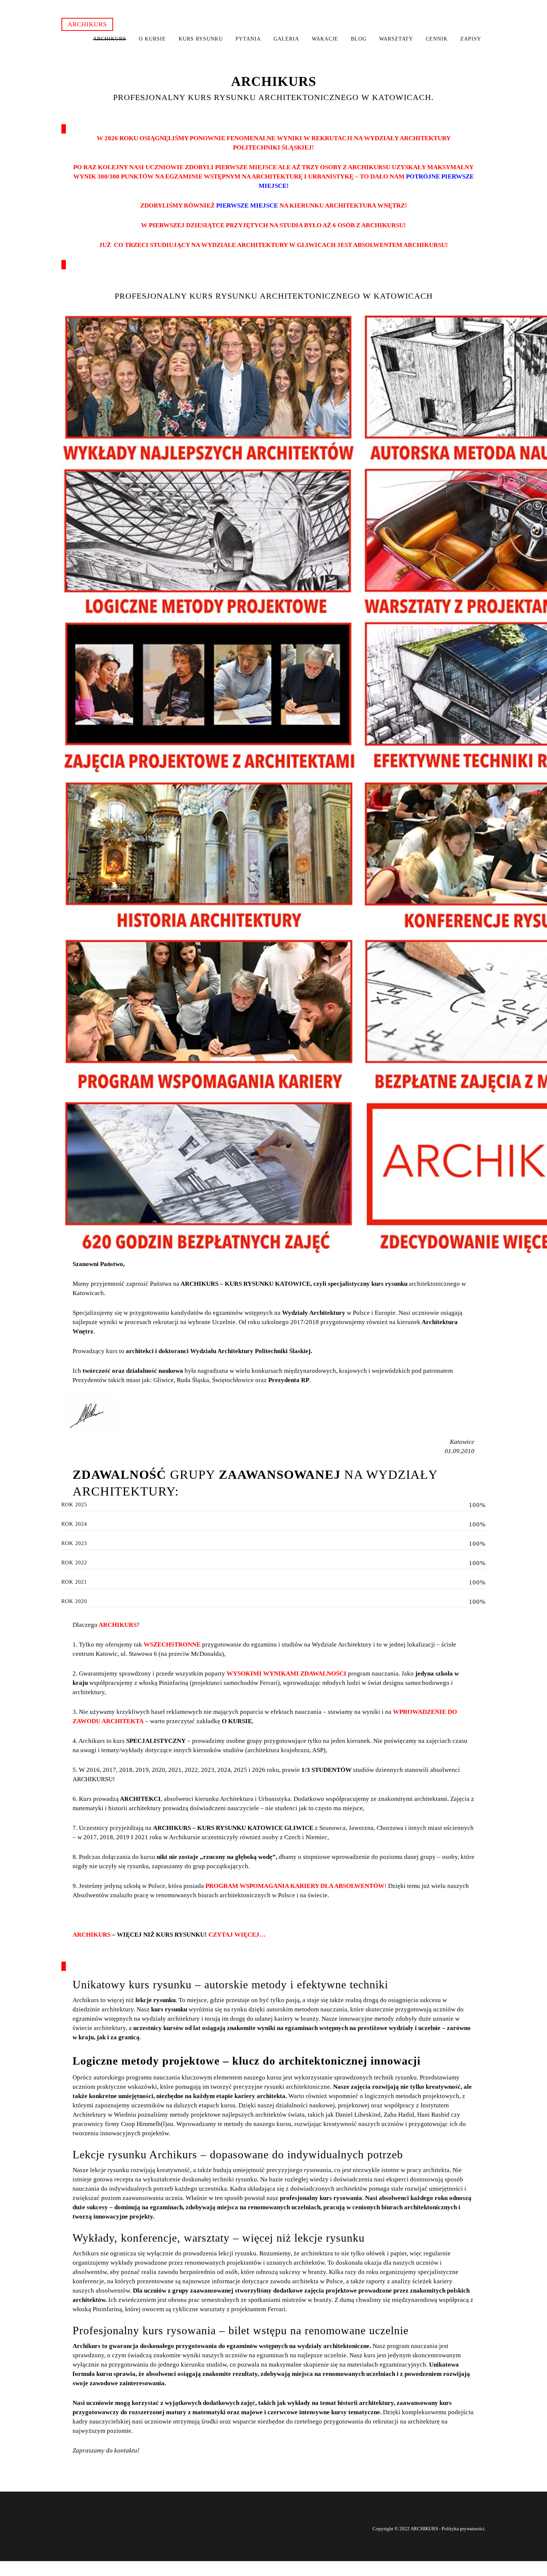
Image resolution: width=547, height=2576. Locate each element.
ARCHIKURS (87, 24)
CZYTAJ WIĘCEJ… (237, 1935)
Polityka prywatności (463, 2529)
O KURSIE (237, 1721)
